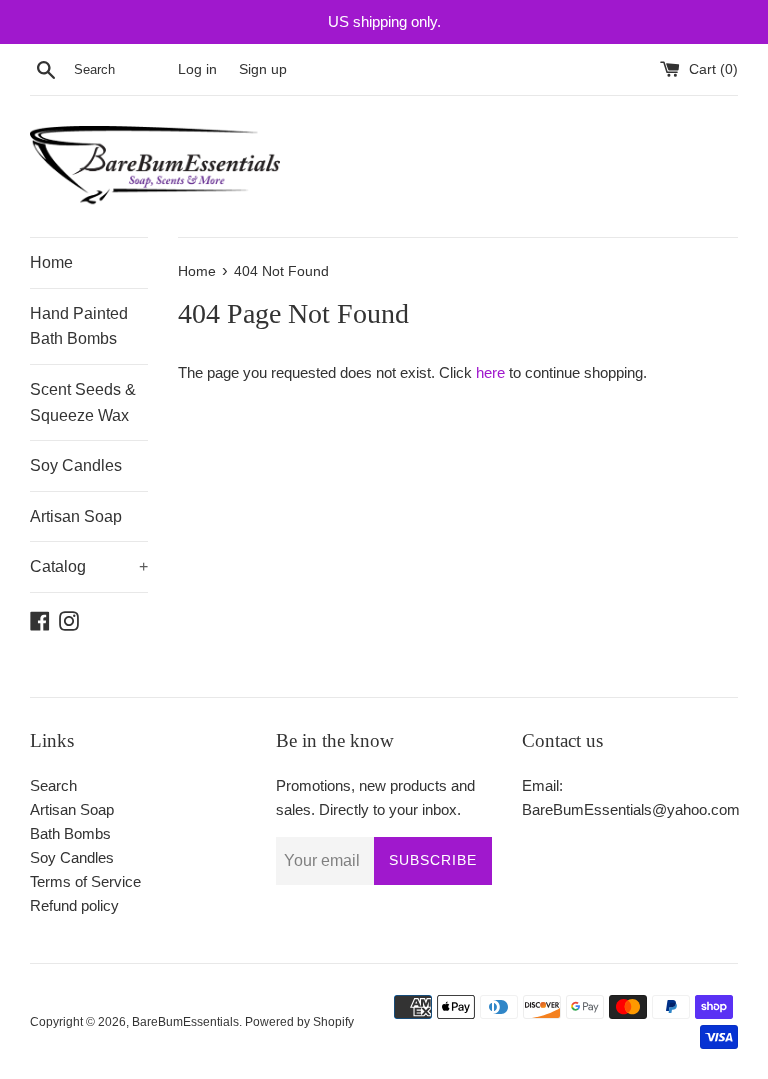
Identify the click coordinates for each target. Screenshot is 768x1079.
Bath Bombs (70, 833)
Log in (197, 69)
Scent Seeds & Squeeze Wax (83, 402)
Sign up (263, 69)
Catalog (89, 566)
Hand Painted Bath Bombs (79, 326)
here (490, 372)
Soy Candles (76, 465)
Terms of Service (85, 881)
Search (53, 785)
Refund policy (74, 905)
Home (51, 262)
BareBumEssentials (185, 1022)
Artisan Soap (76, 516)
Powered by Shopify (299, 1022)
